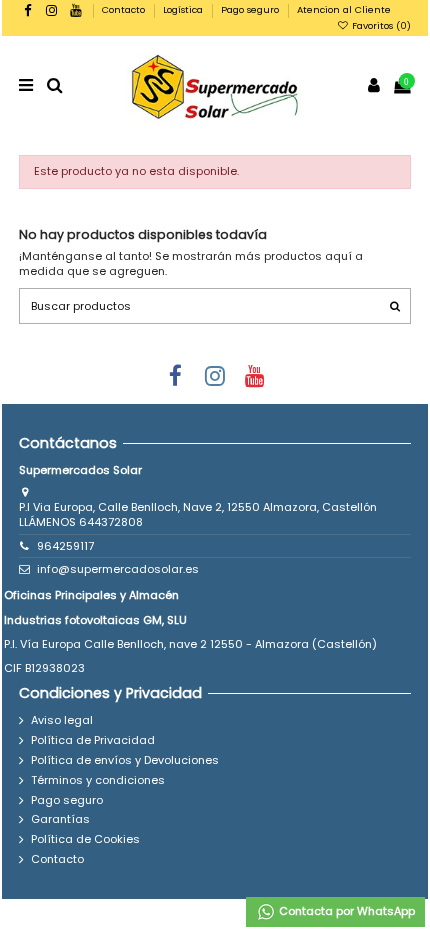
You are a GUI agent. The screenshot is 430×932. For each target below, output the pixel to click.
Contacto (125, 9)
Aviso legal (62, 720)
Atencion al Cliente (344, 9)
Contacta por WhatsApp (345, 911)
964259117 (65, 546)
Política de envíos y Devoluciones (125, 760)
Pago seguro (251, 9)
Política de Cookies (85, 839)
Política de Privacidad (93, 740)
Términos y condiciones (98, 780)
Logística (184, 9)
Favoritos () (380, 25)
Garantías (60, 819)
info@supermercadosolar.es (118, 569)
